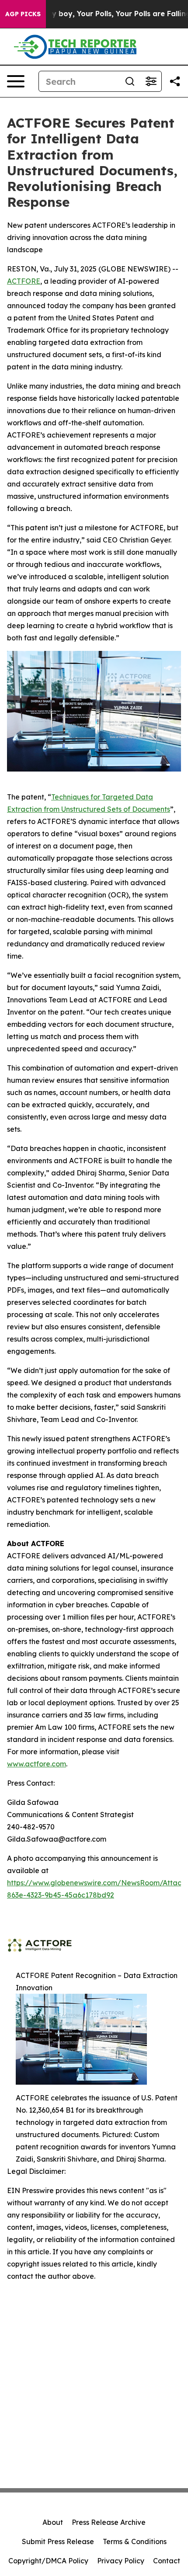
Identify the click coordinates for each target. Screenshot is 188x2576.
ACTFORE (24, 281)
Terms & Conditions (135, 2541)
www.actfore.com (37, 1764)
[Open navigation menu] (16, 81)
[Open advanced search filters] (151, 81)
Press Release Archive (109, 2522)
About (53, 2522)
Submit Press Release (58, 2541)
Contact (167, 2561)
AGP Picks (23, 14)
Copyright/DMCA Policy (48, 2561)
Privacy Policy (121, 2561)
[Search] (130, 81)
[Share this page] (175, 81)
